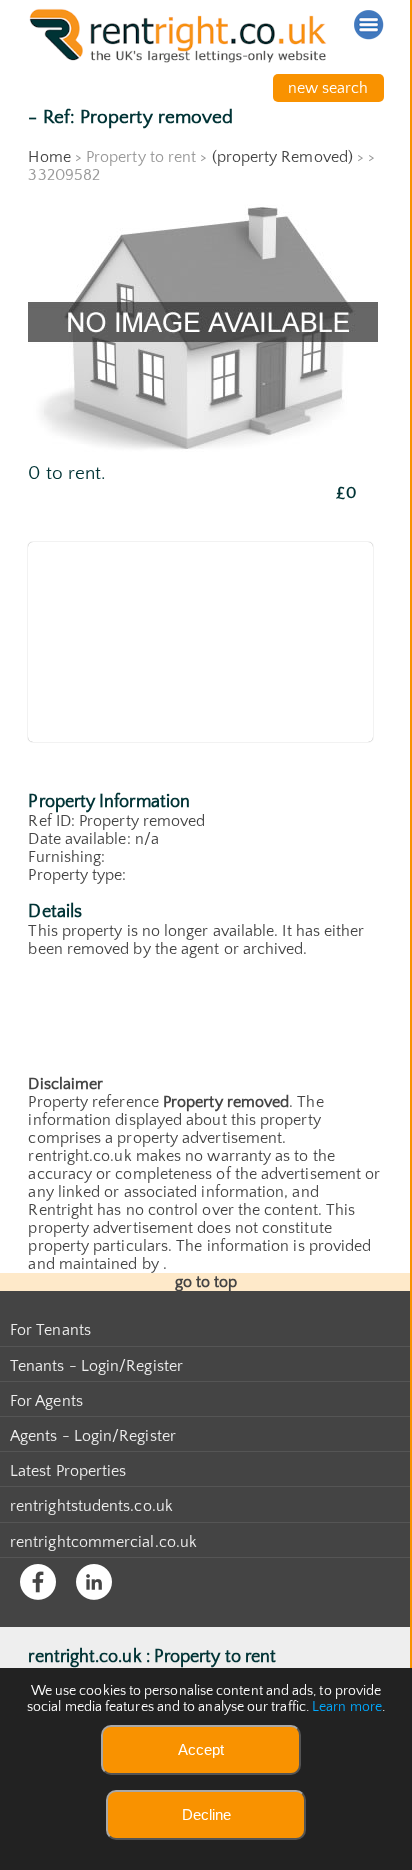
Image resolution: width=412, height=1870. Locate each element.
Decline (206, 1814)
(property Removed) (282, 157)
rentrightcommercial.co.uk (103, 1542)
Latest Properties (68, 1471)
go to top (206, 1282)
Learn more (347, 1707)
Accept (201, 1749)
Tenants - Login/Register (96, 1366)
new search (328, 88)
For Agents (46, 1401)
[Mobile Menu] (369, 25)
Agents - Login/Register (93, 1436)
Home (49, 157)
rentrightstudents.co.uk (91, 1506)
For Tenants (50, 1330)
